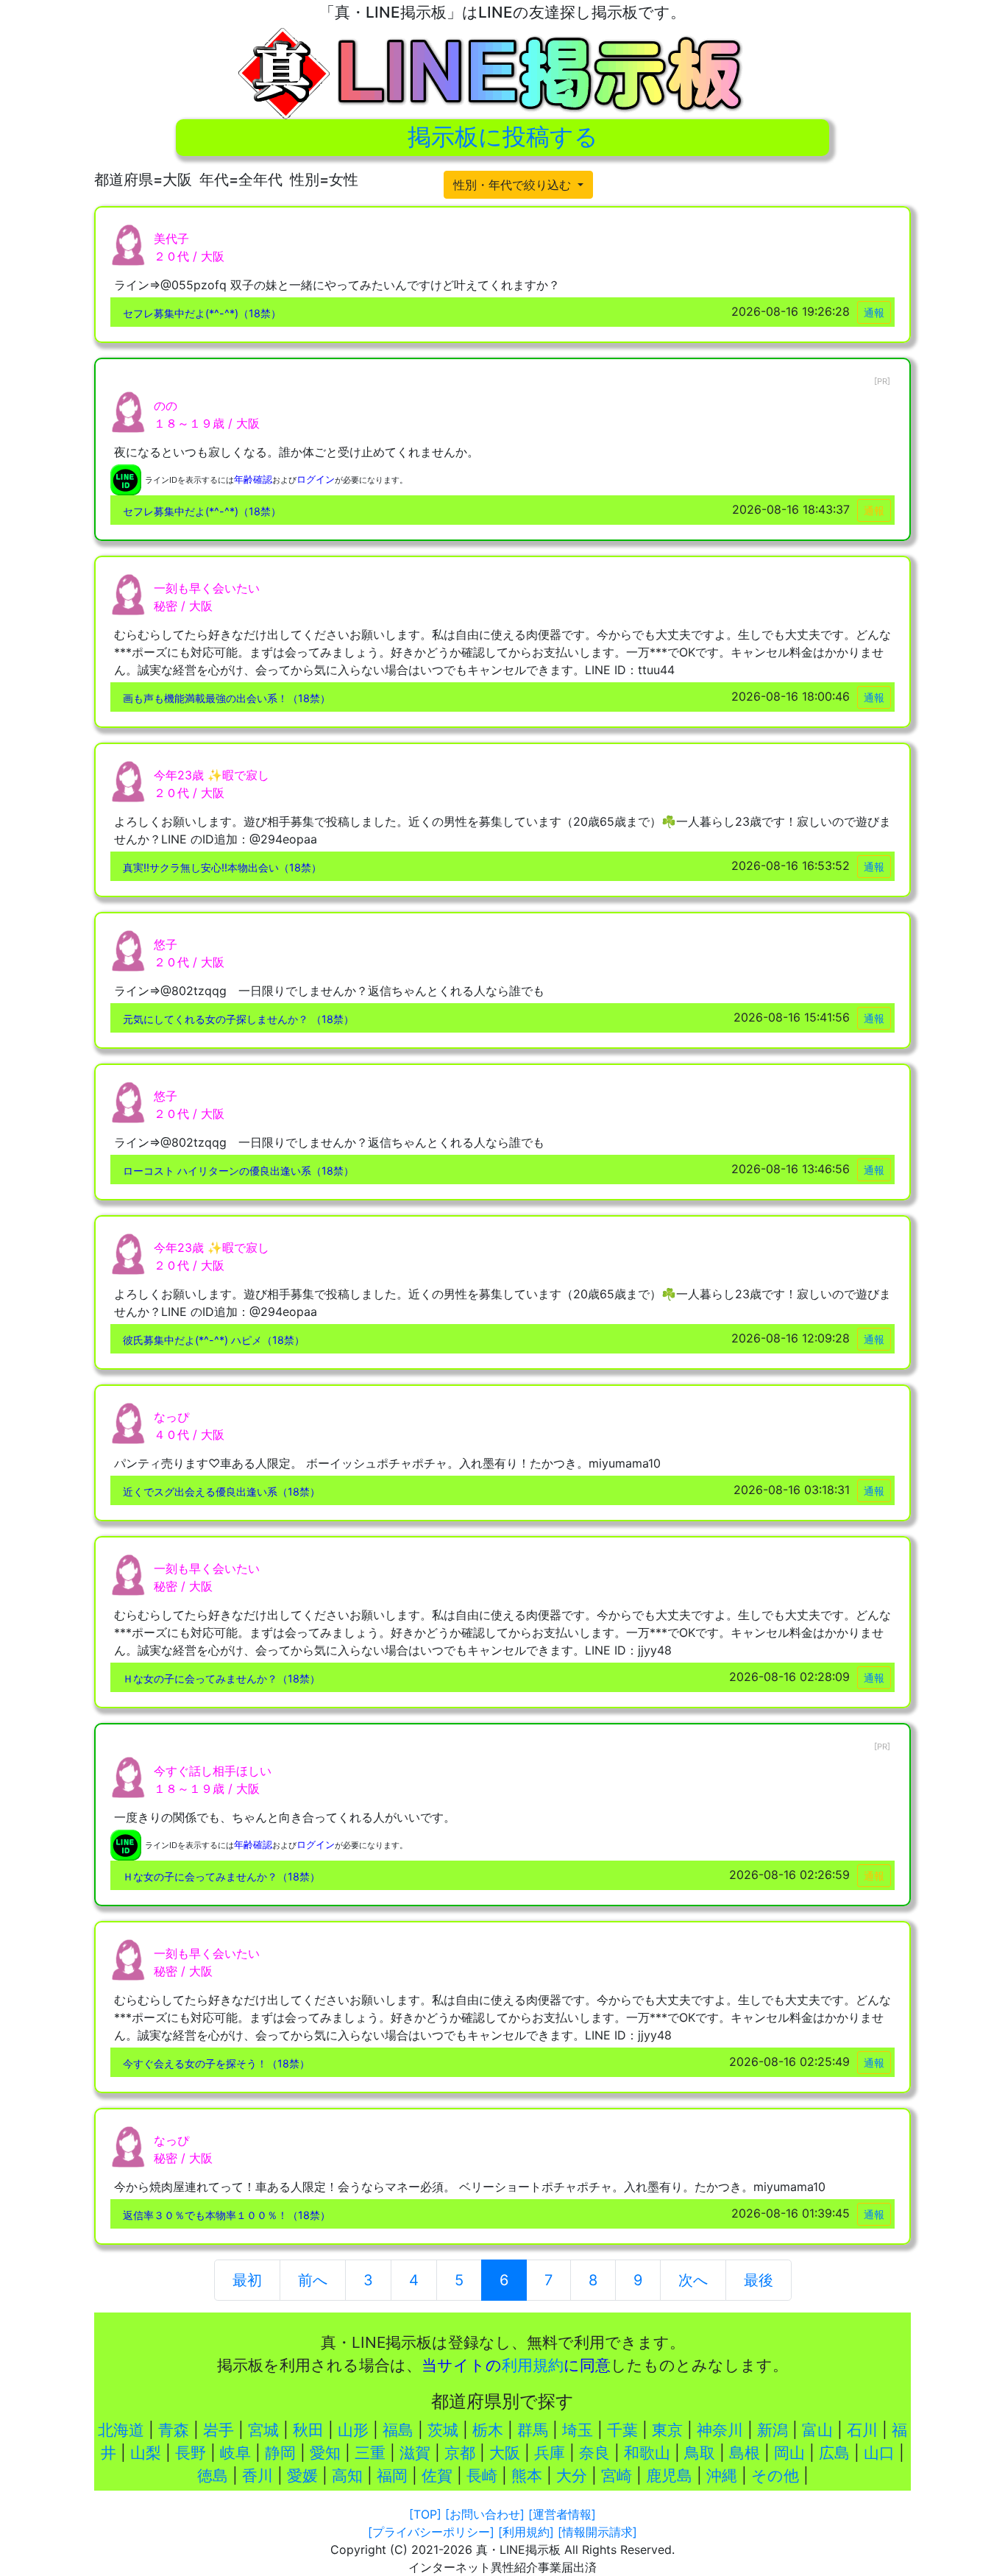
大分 (572, 2476)
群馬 (533, 2430)
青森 (174, 2430)
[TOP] (425, 2514)
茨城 (443, 2430)
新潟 (773, 2430)
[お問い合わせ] (485, 2514)
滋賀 (415, 2453)
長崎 (482, 2476)
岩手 (219, 2430)
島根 (745, 2453)
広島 (834, 2453)
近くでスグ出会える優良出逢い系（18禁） (221, 1492)
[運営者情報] (562, 2514)
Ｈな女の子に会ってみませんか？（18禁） (221, 1678)
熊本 (527, 2476)
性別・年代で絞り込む (514, 185)
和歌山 (647, 2453)
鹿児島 (669, 2476)
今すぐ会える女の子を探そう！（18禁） (216, 2063)
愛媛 (302, 2476)
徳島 (213, 2476)
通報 (874, 312)
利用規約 (533, 2365)
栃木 (488, 2430)
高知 (347, 2476)
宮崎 (617, 2476)
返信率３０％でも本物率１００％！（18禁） (227, 2215)
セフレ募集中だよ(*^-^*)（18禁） (202, 313)
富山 (817, 2430)
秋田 (308, 2430)
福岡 (392, 2476)
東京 (667, 2430)
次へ (693, 2280)
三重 (370, 2453)
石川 (862, 2430)
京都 (460, 2453)
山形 (353, 2430)
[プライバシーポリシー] (431, 2532)
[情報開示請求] (597, 2532)
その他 (775, 2476)
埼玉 (578, 2430)
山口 (879, 2453)
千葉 (622, 2430)
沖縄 (722, 2476)
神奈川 (720, 2430)
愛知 (325, 2453)
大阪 (505, 2453)
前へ (313, 2280)
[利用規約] (526, 2532)
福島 (398, 2430)
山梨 (146, 2453)
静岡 (280, 2453)
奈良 (594, 2453)
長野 (191, 2453)
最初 (247, 2280)
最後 (759, 2280)
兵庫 (550, 2453)
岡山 (789, 2453)
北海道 (121, 2430)
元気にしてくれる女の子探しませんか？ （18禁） (238, 1019)
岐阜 (235, 2453)
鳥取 (700, 2453)
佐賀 (437, 2476)
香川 (258, 2476)
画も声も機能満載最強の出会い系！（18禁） (227, 698)
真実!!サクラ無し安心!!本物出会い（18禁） (222, 867)
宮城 (263, 2430)
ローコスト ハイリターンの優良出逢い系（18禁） (238, 1171)
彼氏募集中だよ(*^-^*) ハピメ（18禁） (214, 1340)
